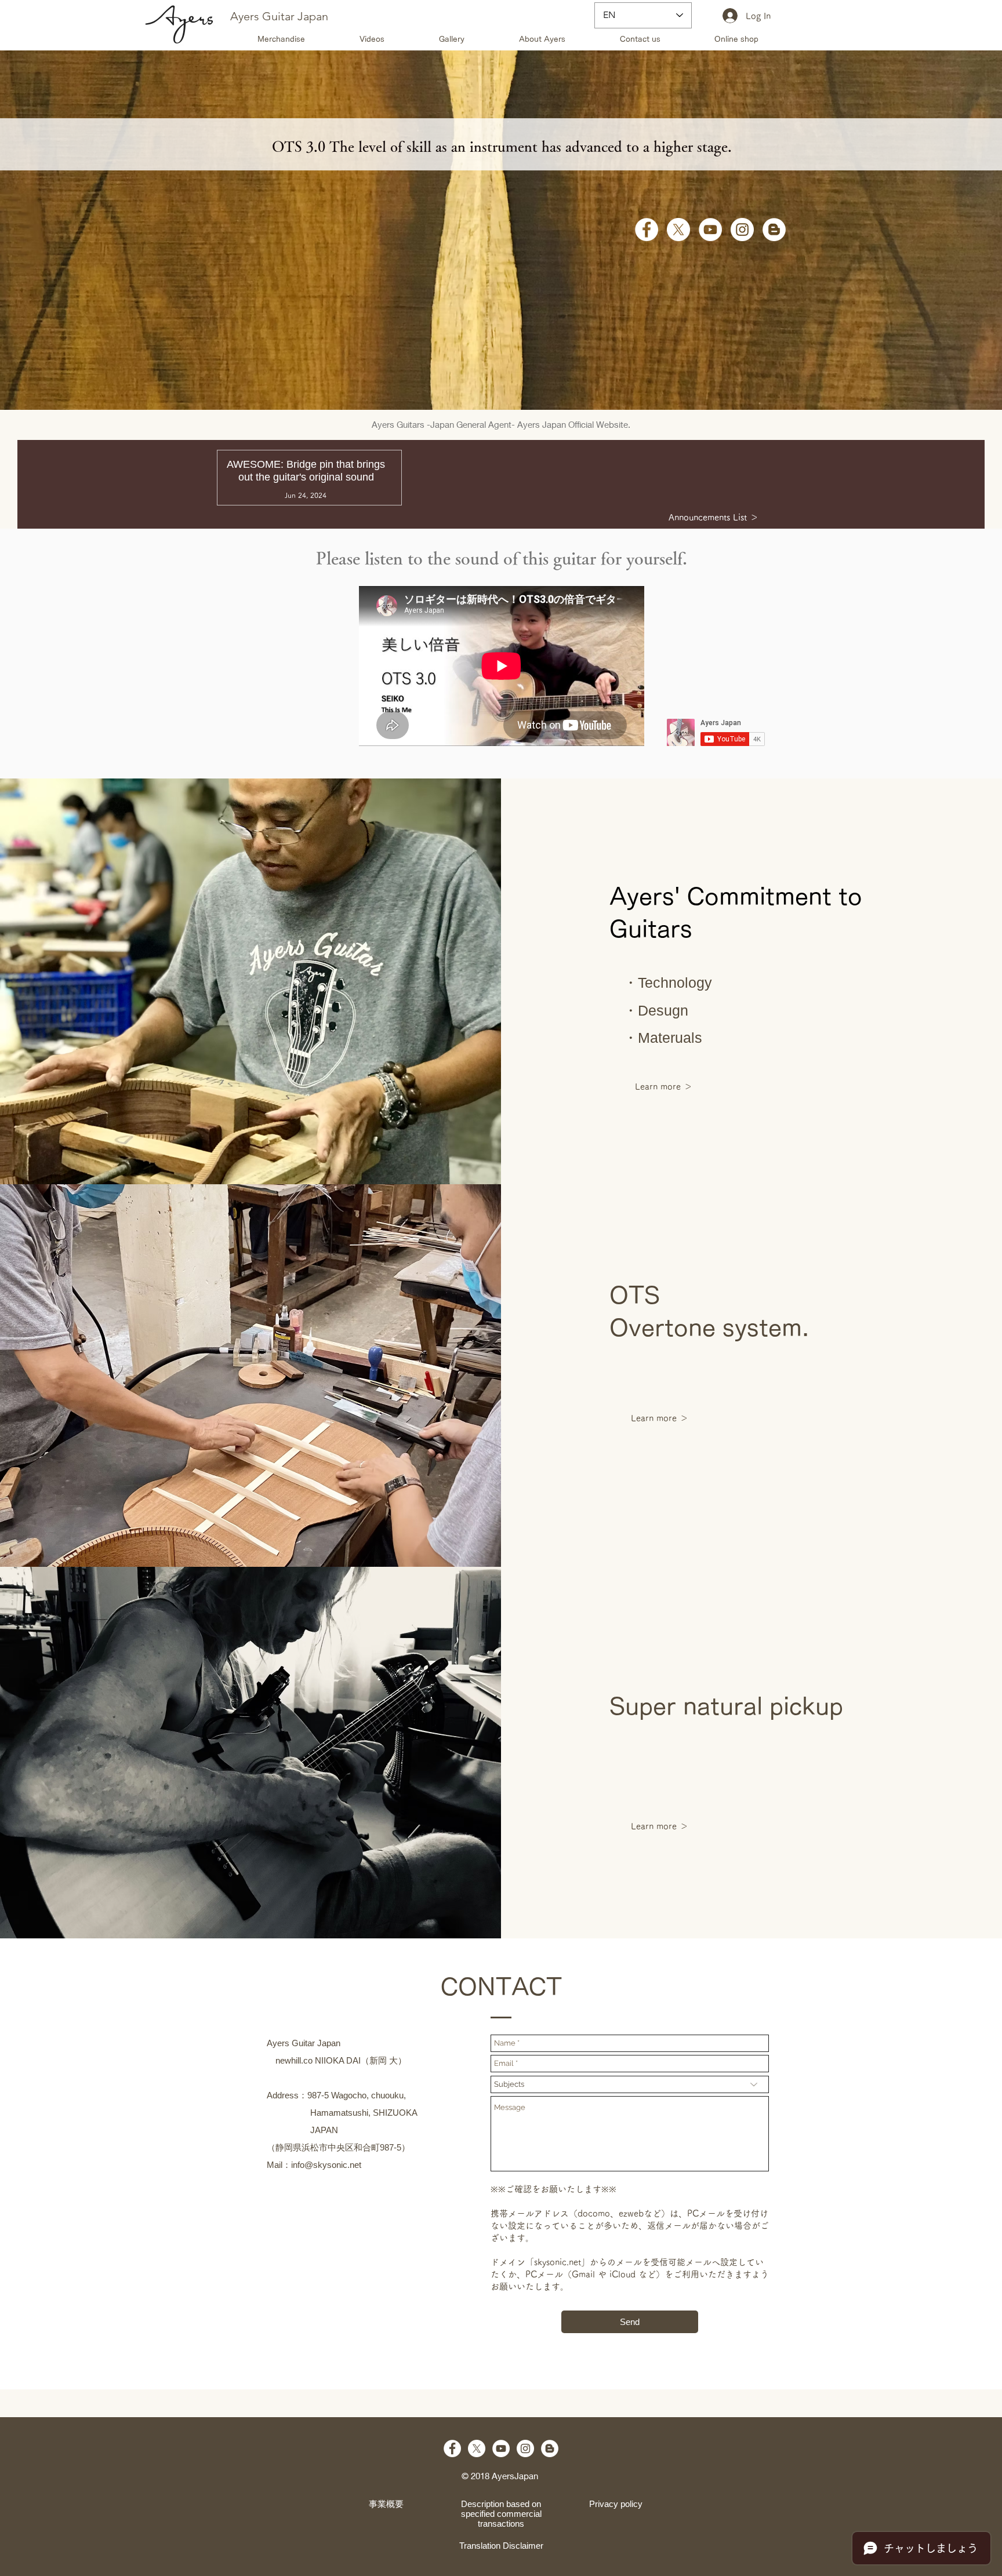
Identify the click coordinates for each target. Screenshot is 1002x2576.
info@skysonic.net (326, 2165)
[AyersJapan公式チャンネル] (710, 230)
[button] (640, 39)
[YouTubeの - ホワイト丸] (501, 2448)
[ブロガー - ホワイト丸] (774, 230)
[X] (678, 230)
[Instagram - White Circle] (742, 230)
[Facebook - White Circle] (647, 230)
